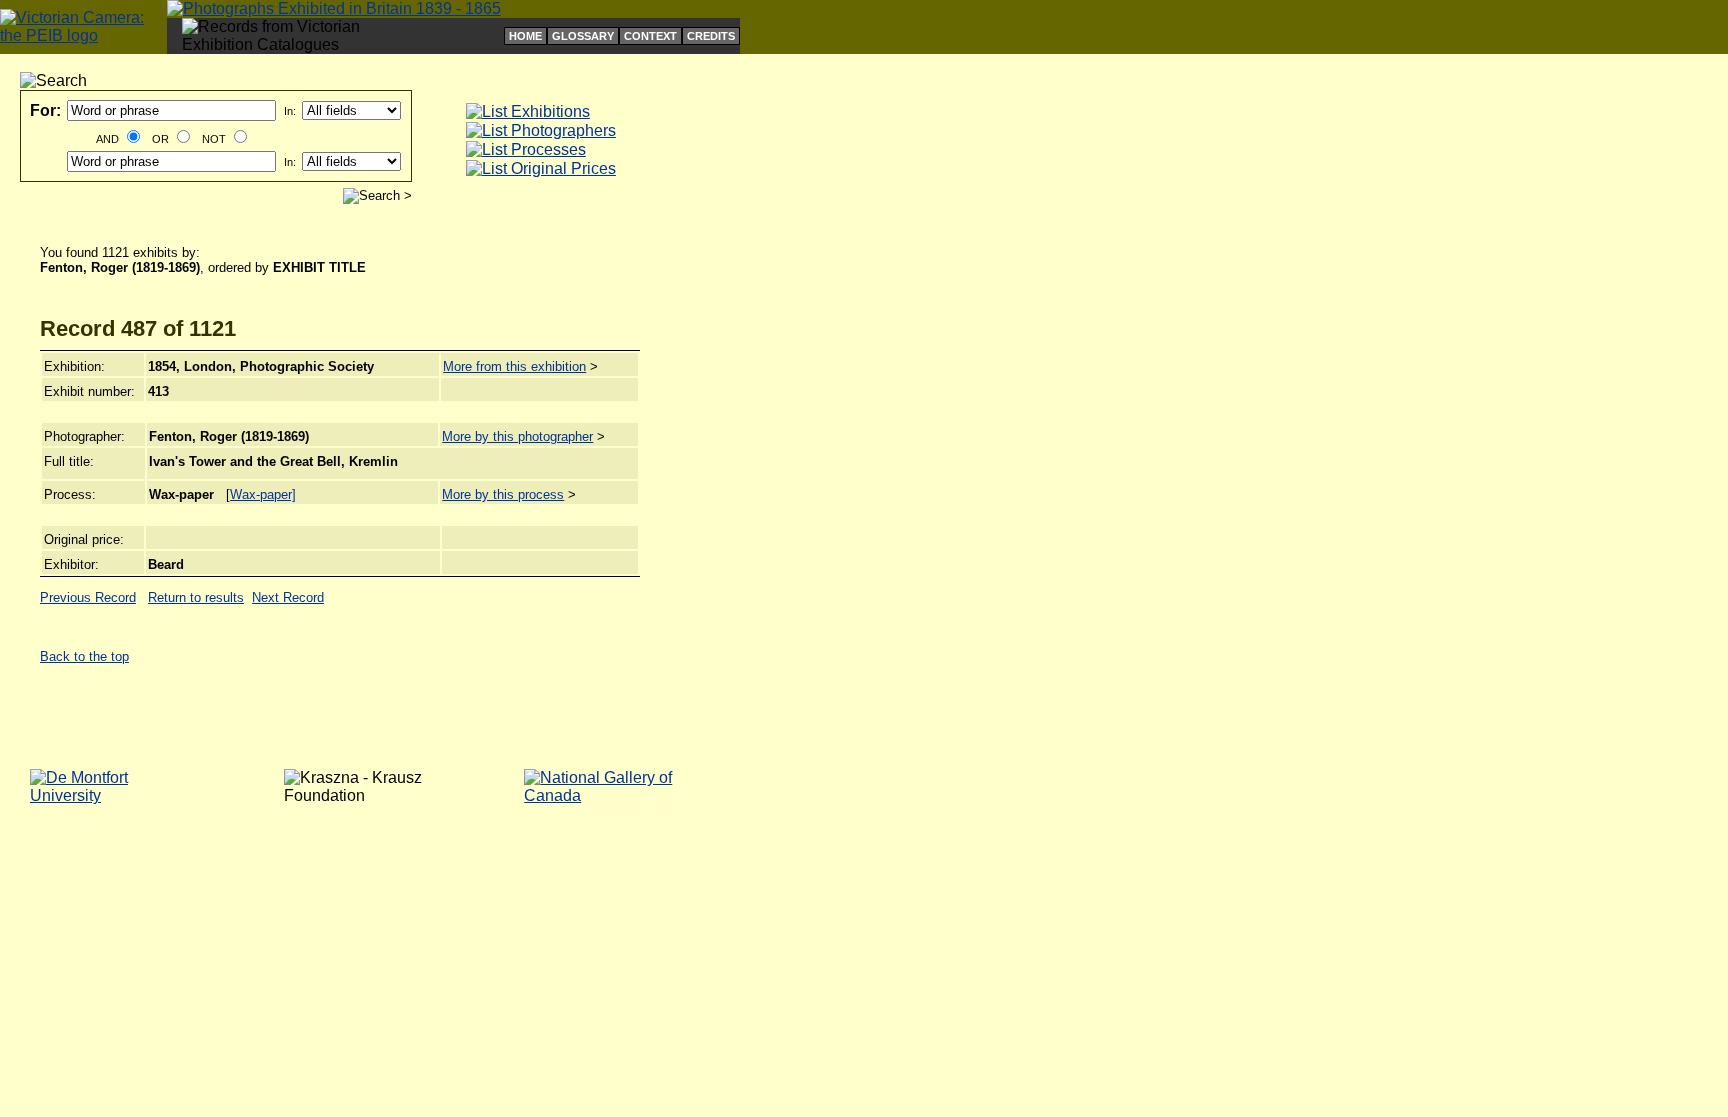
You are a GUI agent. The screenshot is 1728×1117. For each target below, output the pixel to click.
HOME (525, 36)
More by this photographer (517, 436)
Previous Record (88, 597)
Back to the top (84, 656)
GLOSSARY (583, 36)
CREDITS (711, 36)
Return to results (196, 597)
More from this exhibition (514, 366)
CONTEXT (650, 36)
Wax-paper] (263, 494)
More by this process (503, 494)
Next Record (288, 597)
